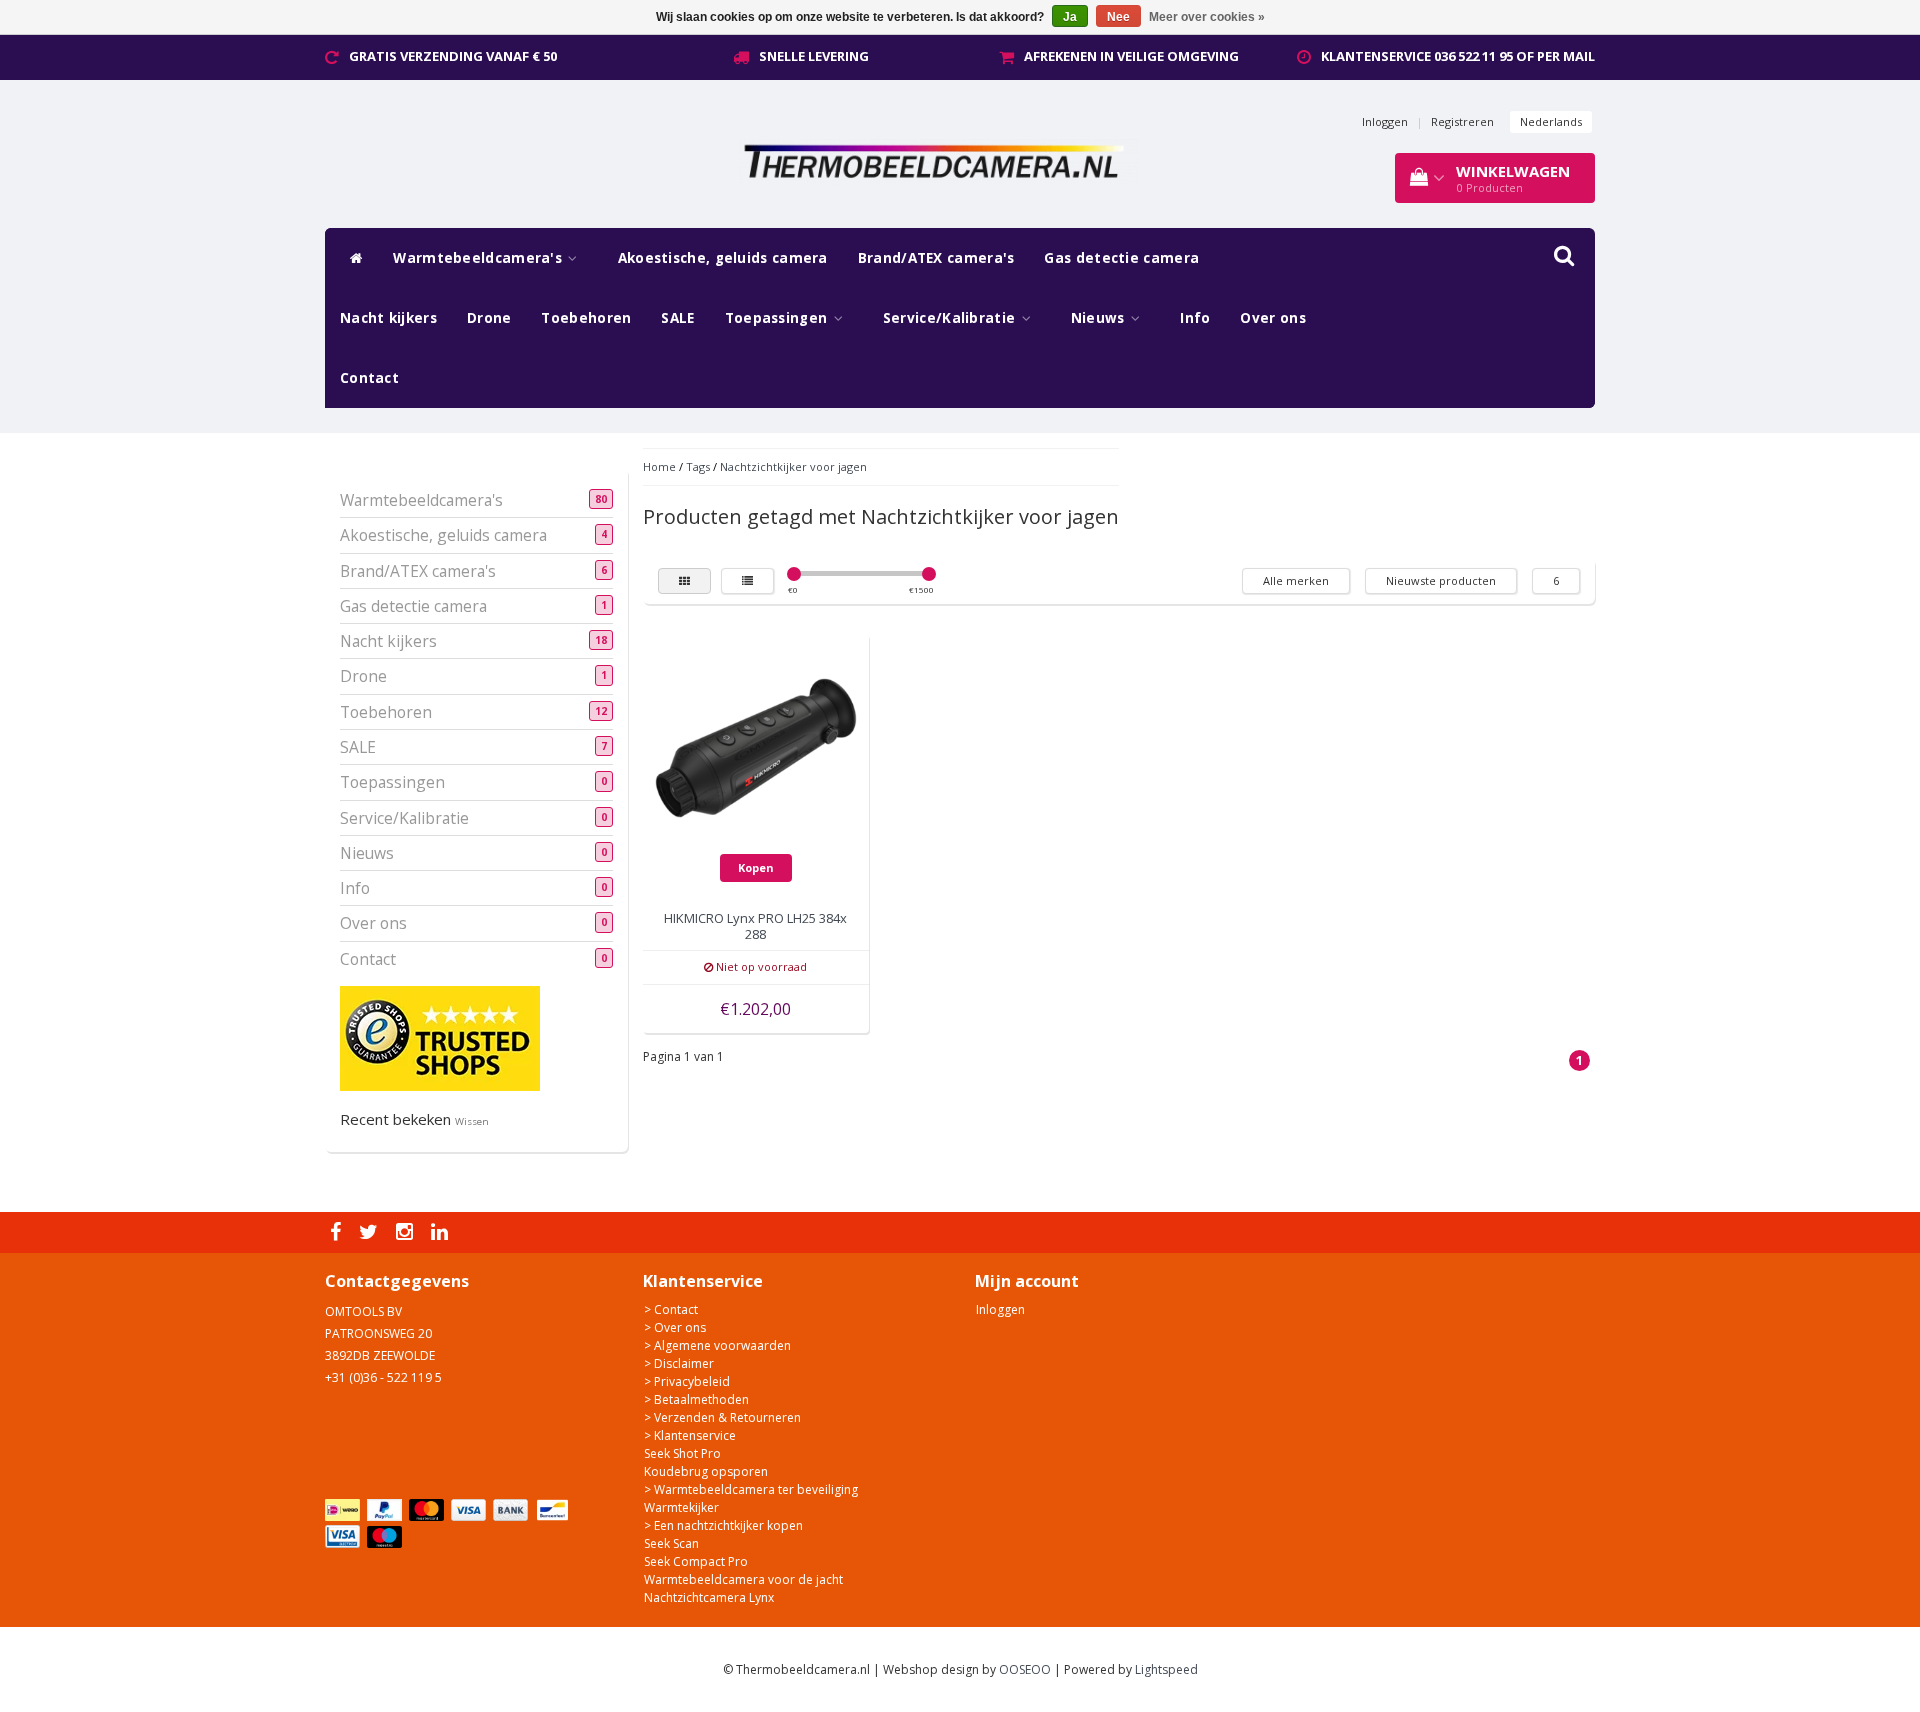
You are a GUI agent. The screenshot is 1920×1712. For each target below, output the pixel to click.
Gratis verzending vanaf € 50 (453, 56)
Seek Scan (671, 1543)
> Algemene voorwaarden (717, 1345)
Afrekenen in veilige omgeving (1131, 56)
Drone (489, 318)
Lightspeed (1166, 1669)
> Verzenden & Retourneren (722, 1417)
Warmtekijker (681, 1507)
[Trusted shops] (440, 1037)
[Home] (351, 258)
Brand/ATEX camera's (936, 258)
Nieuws (1100, 318)
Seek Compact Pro (696, 1561)
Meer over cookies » (1207, 17)
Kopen (756, 867)
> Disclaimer (679, 1363)
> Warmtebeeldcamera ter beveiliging (751, 1489)
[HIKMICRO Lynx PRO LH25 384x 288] (756, 746)
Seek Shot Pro (682, 1453)
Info (1195, 318)
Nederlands (1551, 121)
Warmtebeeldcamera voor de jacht (743, 1579)
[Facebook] (338, 1232)
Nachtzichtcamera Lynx (709, 1597)
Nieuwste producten (1441, 580)
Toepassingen (778, 318)
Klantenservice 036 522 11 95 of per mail (1458, 56)
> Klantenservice (690, 1435)
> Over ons (675, 1327)
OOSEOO (1025, 1669)
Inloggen (1385, 121)
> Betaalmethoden (696, 1399)
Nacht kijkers (388, 318)
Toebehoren (586, 318)
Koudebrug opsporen (706, 1471)
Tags (698, 466)
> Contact (671, 1309)
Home (659, 466)
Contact (369, 378)
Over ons (1272, 318)
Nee (1118, 17)
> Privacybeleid (687, 1381)
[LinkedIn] (442, 1232)
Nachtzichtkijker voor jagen (793, 466)
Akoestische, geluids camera (723, 258)
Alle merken (1296, 580)
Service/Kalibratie (951, 318)
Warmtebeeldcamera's (479, 258)
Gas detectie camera (1121, 258)
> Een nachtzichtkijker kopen (723, 1525)
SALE (677, 318)
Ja (1070, 17)
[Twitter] (371, 1232)
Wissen (472, 1121)
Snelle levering (814, 56)
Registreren (1462, 121)
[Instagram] (407, 1232)
